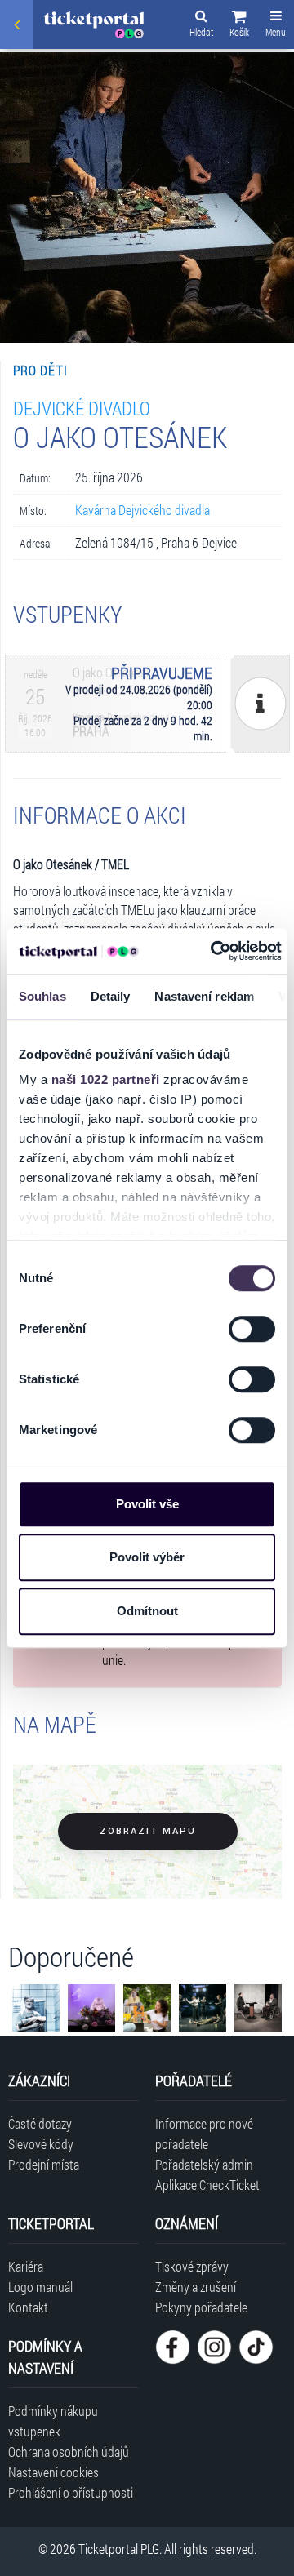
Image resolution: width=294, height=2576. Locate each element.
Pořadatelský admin (204, 2164)
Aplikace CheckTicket (207, 2185)
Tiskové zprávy (192, 2266)
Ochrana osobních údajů (69, 2452)
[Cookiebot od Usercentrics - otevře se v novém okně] (213, 951)
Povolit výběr (147, 1557)
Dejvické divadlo (82, 408)
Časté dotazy (40, 2123)
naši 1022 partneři (106, 1079)
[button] (239, 26)
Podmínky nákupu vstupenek (53, 2421)
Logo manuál (40, 2287)
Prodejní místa (44, 2164)
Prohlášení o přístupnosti (71, 2492)
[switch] (252, 1329)
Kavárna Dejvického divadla (143, 510)
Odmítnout (147, 1611)
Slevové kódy (41, 2144)
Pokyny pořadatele (201, 2307)
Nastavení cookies (53, 2472)
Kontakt (28, 2307)
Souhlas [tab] (42, 996)
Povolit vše (147, 1504)
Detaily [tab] (111, 996)
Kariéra (26, 2266)
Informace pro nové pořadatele (204, 2134)
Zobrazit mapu (148, 1831)
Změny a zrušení (196, 2287)
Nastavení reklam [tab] (204, 996)
